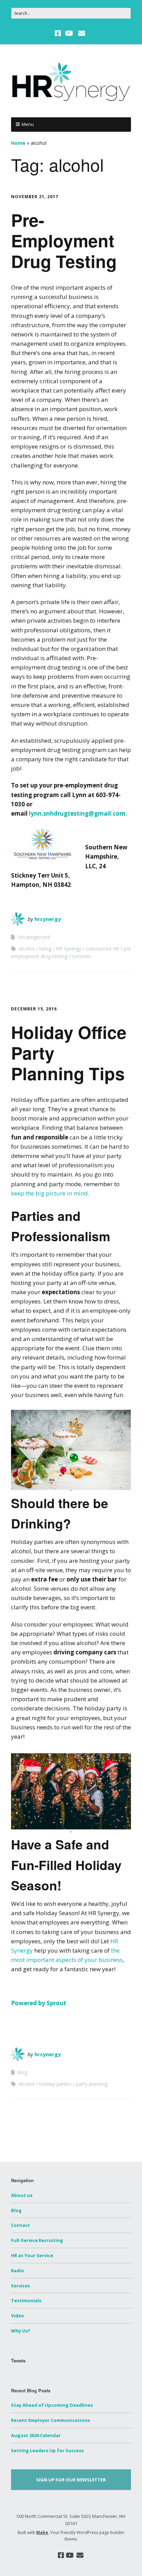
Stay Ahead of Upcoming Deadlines (52, 2405)
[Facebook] (59, 33)
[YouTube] (69, 33)
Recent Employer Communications (50, 2420)
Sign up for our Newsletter (71, 2480)
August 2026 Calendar (36, 2435)
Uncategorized (34, 937)
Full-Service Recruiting (37, 2240)
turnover (81, 956)
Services (21, 2286)
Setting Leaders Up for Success (47, 2450)
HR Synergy (69, 949)
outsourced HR (103, 949)
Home (18, 143)
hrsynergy (48, 919)
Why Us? (21, 2331)
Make (42, 2532)
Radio (18, 2271)
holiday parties (55, 2084)
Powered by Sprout (39, 2003)
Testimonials (26, 2300)
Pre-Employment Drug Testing (64, 240)
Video (18, 2316)
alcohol (27, 949)
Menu (28, 124)
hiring (45, 949)
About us (22, 2195)
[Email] (82, 33)
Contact (21, 2225)
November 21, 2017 (35, 197)
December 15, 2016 (34, 1009)
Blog (16, 2210)
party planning (92, 2084)
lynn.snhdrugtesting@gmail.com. (78, 813)
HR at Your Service (32, 2255)
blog (22, 2072)
